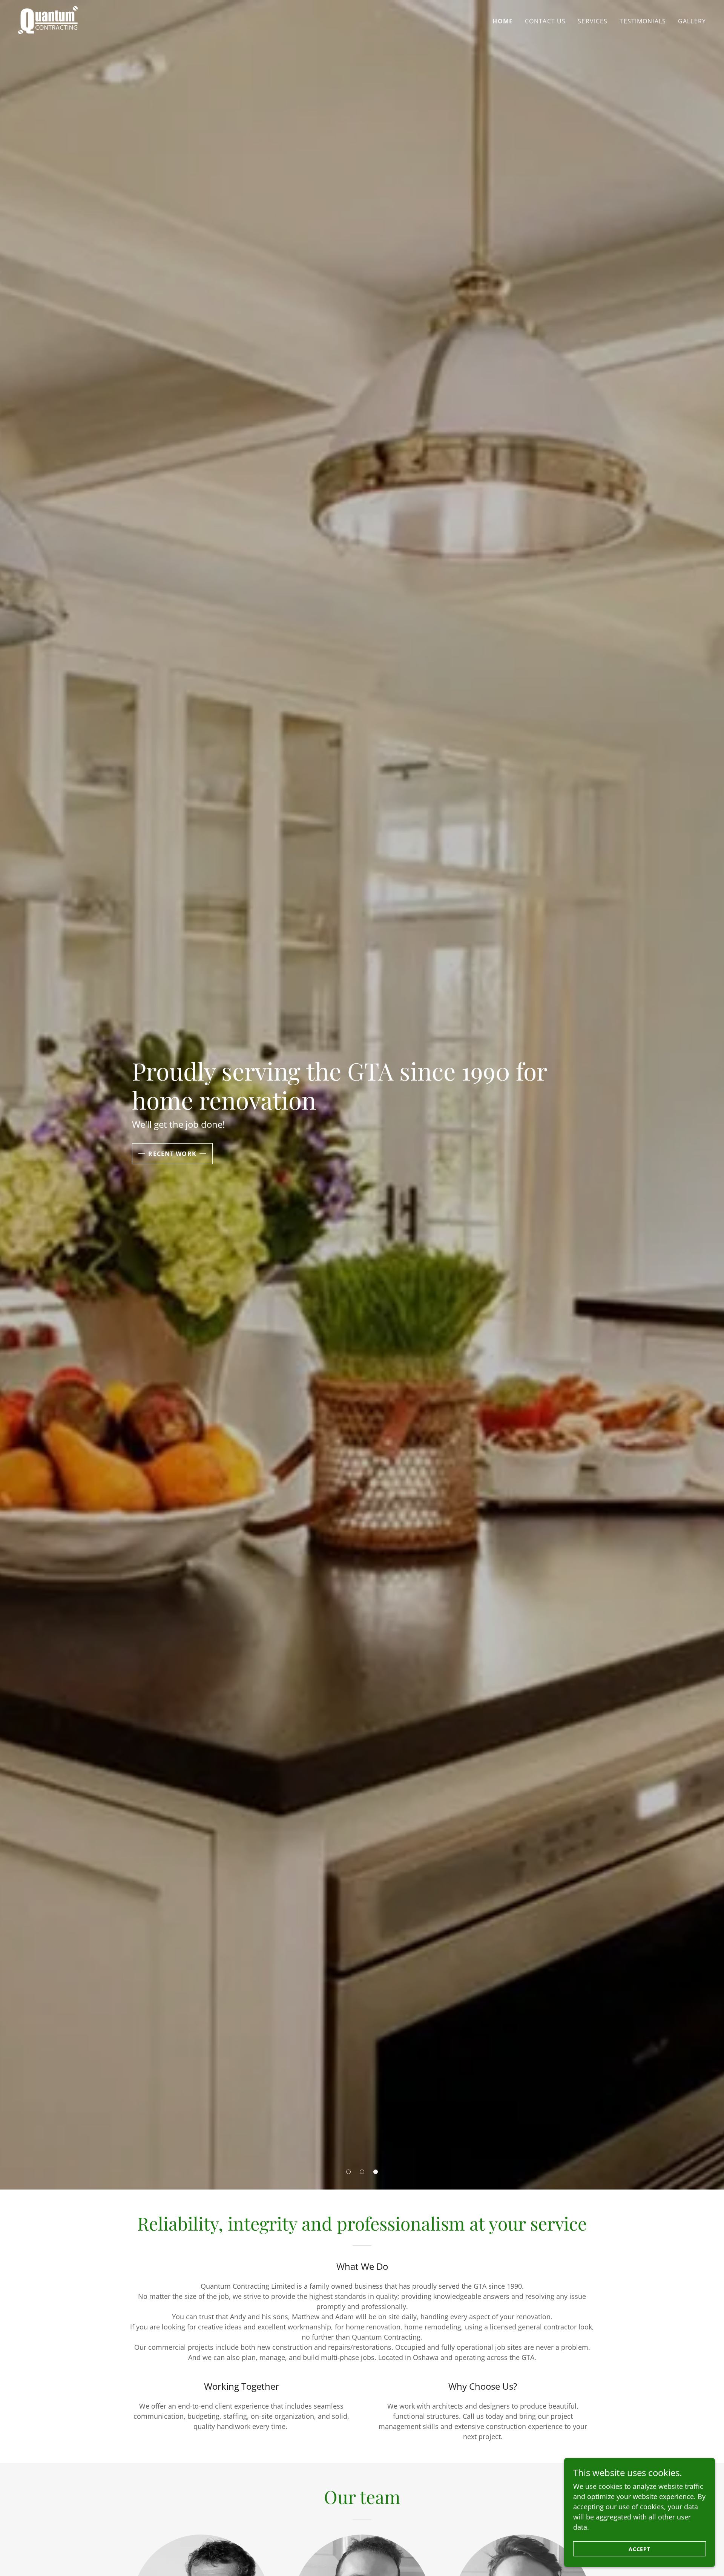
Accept (640, 2549)
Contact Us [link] (545, 21)
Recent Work (172, 1154)
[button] (348, 2172)
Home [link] (503, 21)
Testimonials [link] (643, 21)
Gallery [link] (692, 21)
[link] (48, 19)
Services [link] (593, 21)
